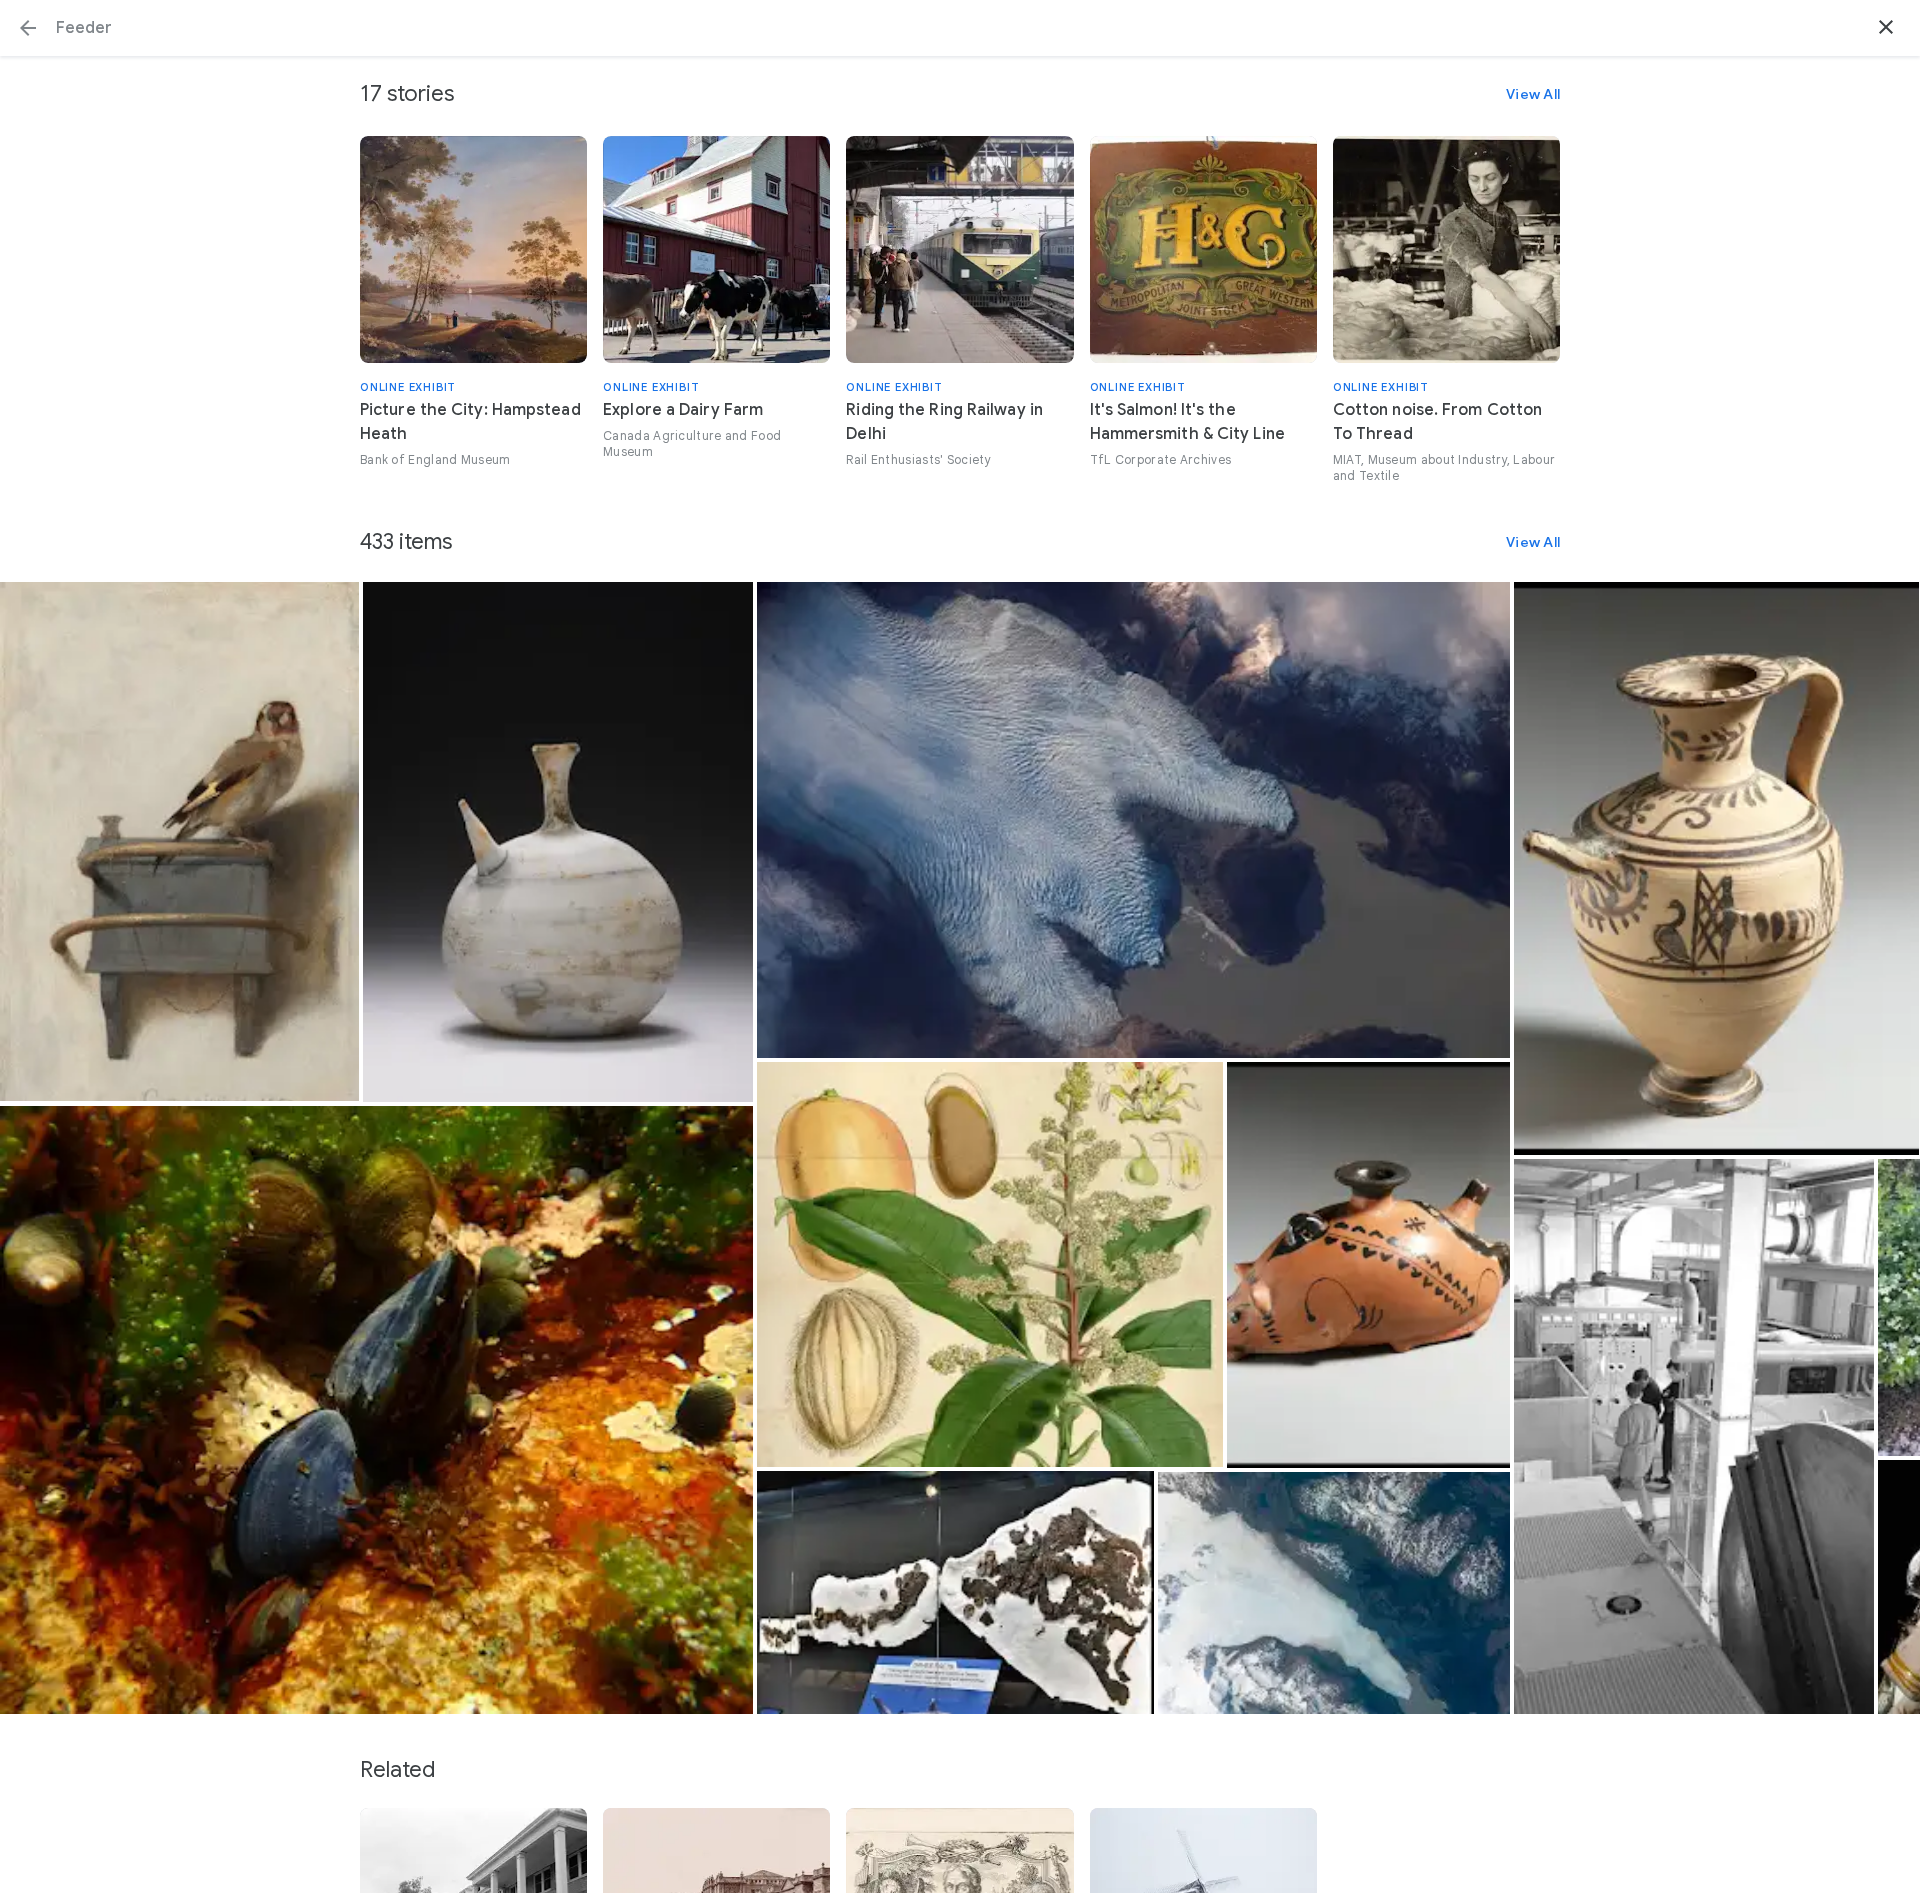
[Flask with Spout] (558, 842)
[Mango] (989, 1265)
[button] (28, 28)
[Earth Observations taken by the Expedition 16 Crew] (1334, 1593)
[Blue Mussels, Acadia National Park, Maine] (376, 1410)
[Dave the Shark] (955, 1592)
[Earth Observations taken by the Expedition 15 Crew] (1133, 819)
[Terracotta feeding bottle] (1716, 868)
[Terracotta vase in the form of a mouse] (1369, 1265)
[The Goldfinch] (179, 841)
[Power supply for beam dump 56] (1693, 1436)
